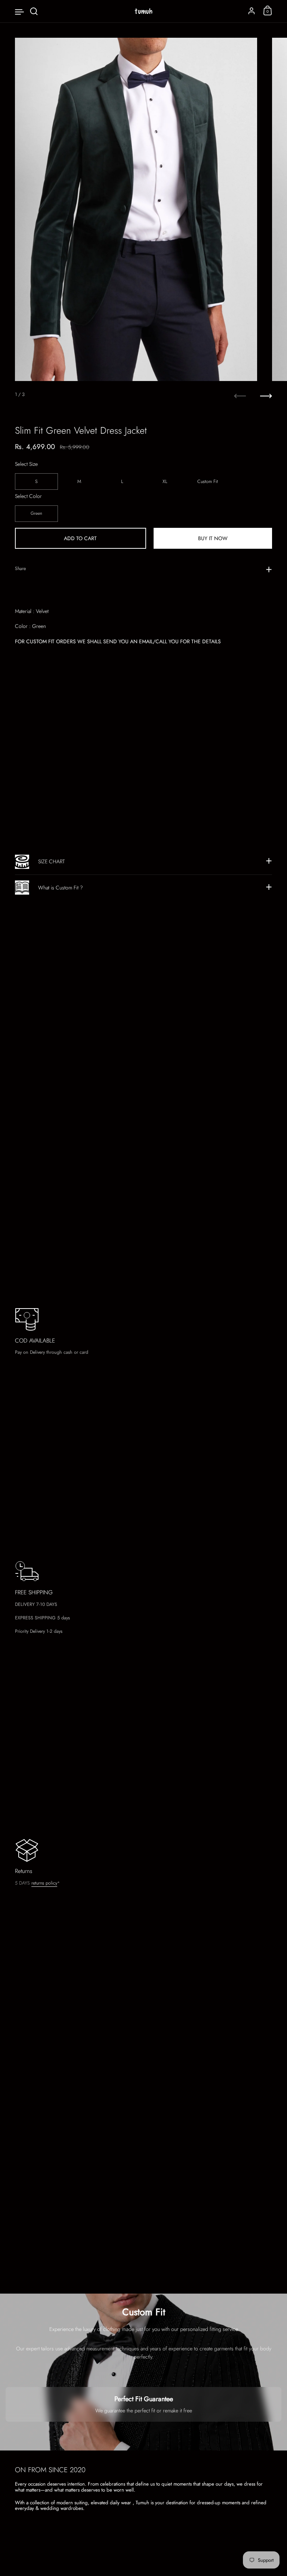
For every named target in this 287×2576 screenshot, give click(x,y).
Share (20, 569)
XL (165, 482)
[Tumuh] (143, 11)
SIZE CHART (51, 861)
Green (36, 513)
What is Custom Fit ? (61, 888)
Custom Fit (208, 482)
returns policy (44, 1883)
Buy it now (213, 538)
